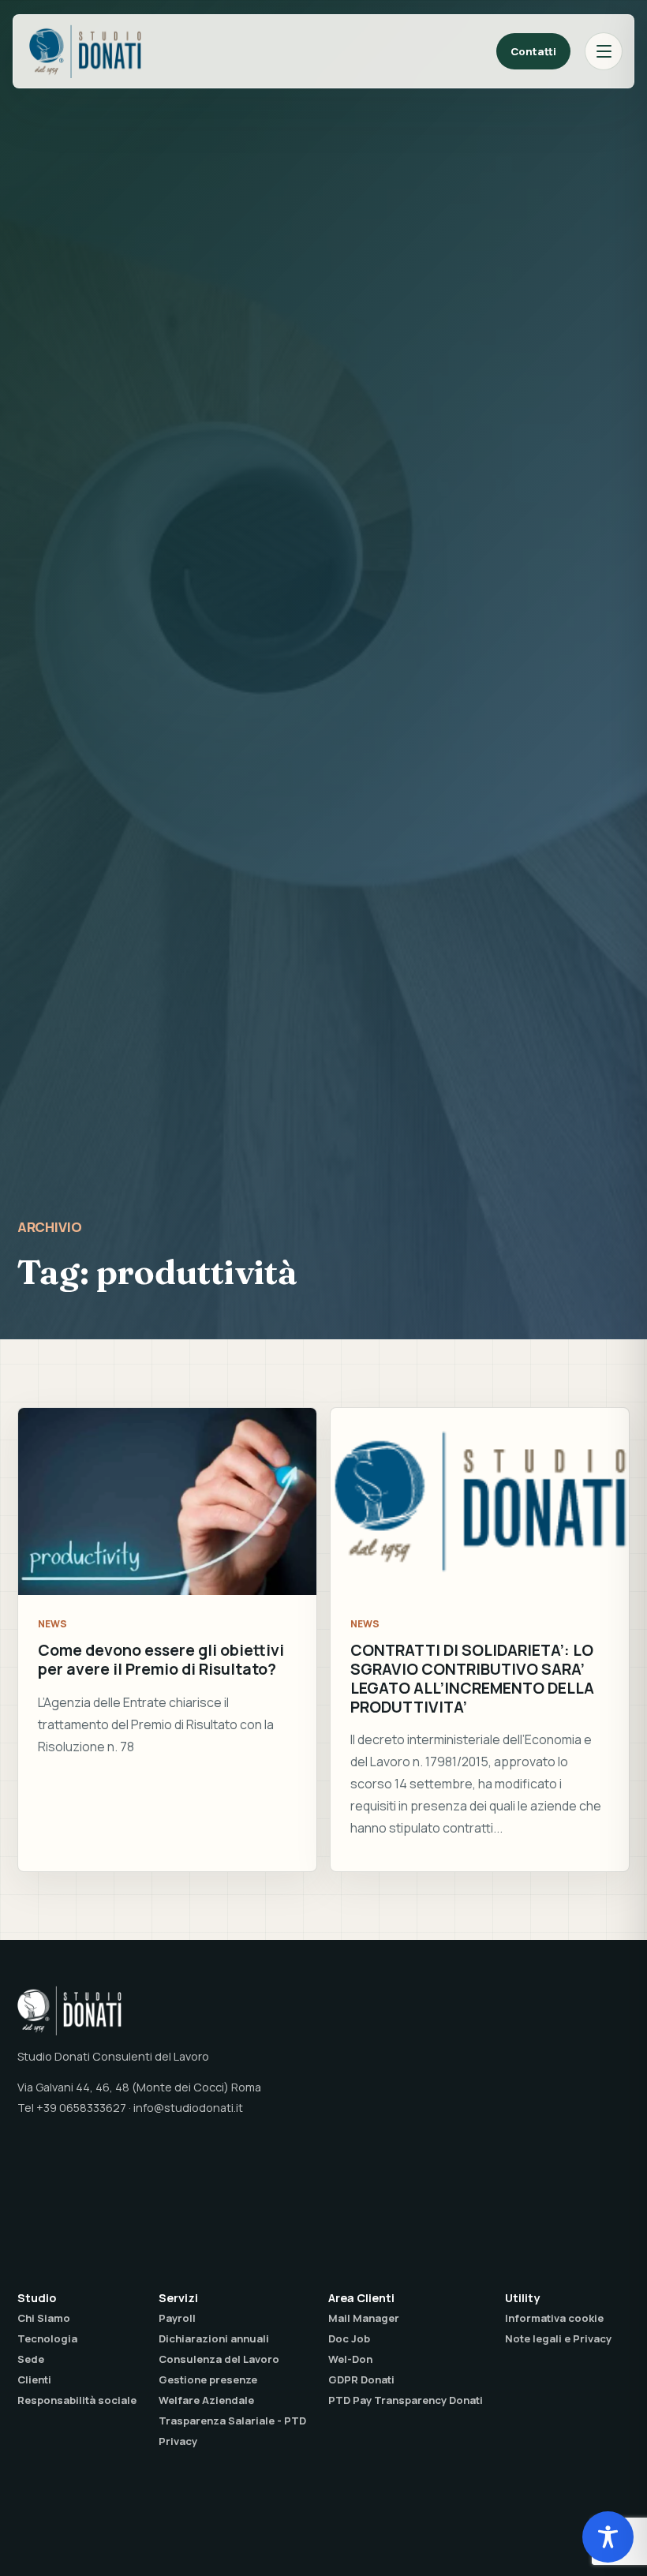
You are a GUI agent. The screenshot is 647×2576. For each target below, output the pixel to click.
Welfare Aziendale (206, 2400)
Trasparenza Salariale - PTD (232, 2421)
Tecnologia (47, 2338)
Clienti (34, 2379)
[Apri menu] (604, 51)
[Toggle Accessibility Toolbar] (608, 2537)
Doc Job (349, 2338)
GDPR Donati (361, 2379)
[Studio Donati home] (85, 51)
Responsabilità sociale (77, 2400)
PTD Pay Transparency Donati (406, 2400)
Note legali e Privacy (558, 2338)
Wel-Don (350, 2359)
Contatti (533, 51)
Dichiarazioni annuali (214, 2338)
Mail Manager (364, 2318)
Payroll (177, 2318)
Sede (31, 2359)
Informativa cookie (554, 2318)
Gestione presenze (208, 2379)
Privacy (178, 2441)
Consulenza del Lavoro (219, 2359)
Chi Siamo (44, 2318)
